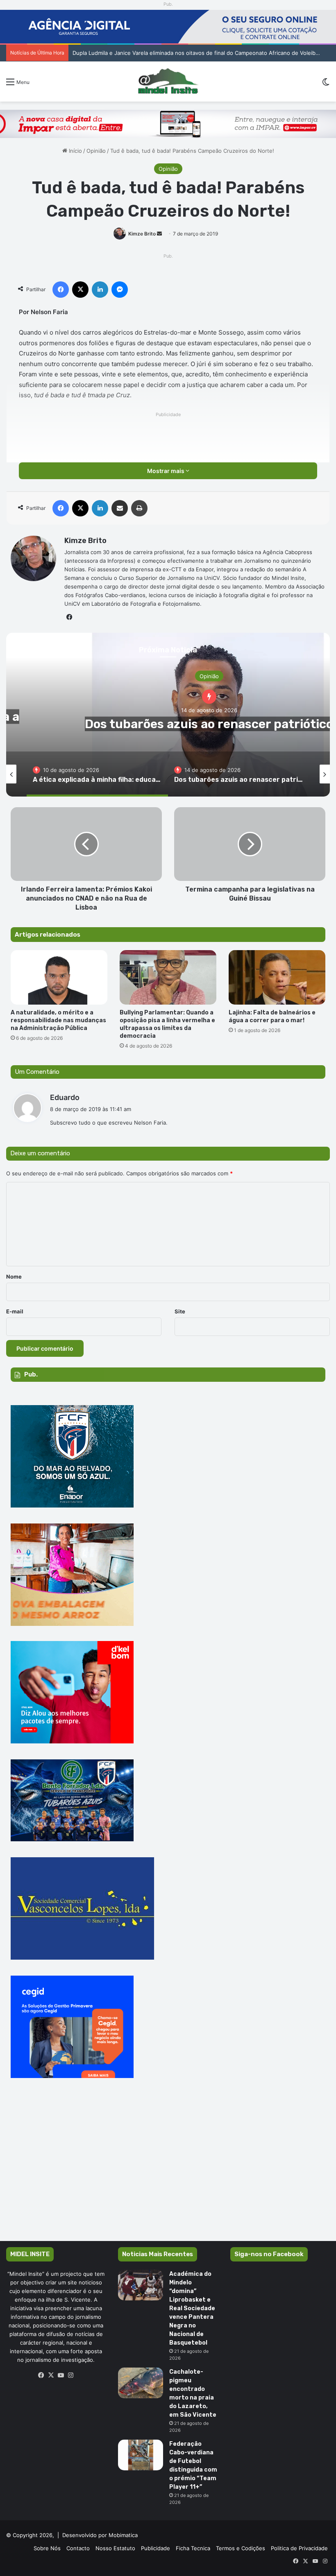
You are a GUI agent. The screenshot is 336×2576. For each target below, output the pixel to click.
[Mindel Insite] (168, 81)
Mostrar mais (166, 471)
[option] (97, 774)
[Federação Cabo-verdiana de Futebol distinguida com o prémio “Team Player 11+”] (141, 2455)
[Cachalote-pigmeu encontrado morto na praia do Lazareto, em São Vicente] (141, 2383)
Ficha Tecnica (193, 2548)
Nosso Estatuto (115, 2548)
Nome (14, 1277)
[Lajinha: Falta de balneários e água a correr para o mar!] (277, 977)
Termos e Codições (241, 2548)
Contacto (78, 2548)
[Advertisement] (168, 2171)
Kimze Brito (142, 234)
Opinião (96, 151)
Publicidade (156, 2548)
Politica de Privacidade (299, 2548)
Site (180, 1311)
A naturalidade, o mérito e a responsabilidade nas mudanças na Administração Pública (58, 1020)
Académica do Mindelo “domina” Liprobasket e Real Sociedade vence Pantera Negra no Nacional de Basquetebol (192, 2308)
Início (75, 151)
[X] (51, 2375)
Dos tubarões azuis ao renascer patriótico (209, 724)
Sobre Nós (47, 2548)
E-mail (15, 1311)
